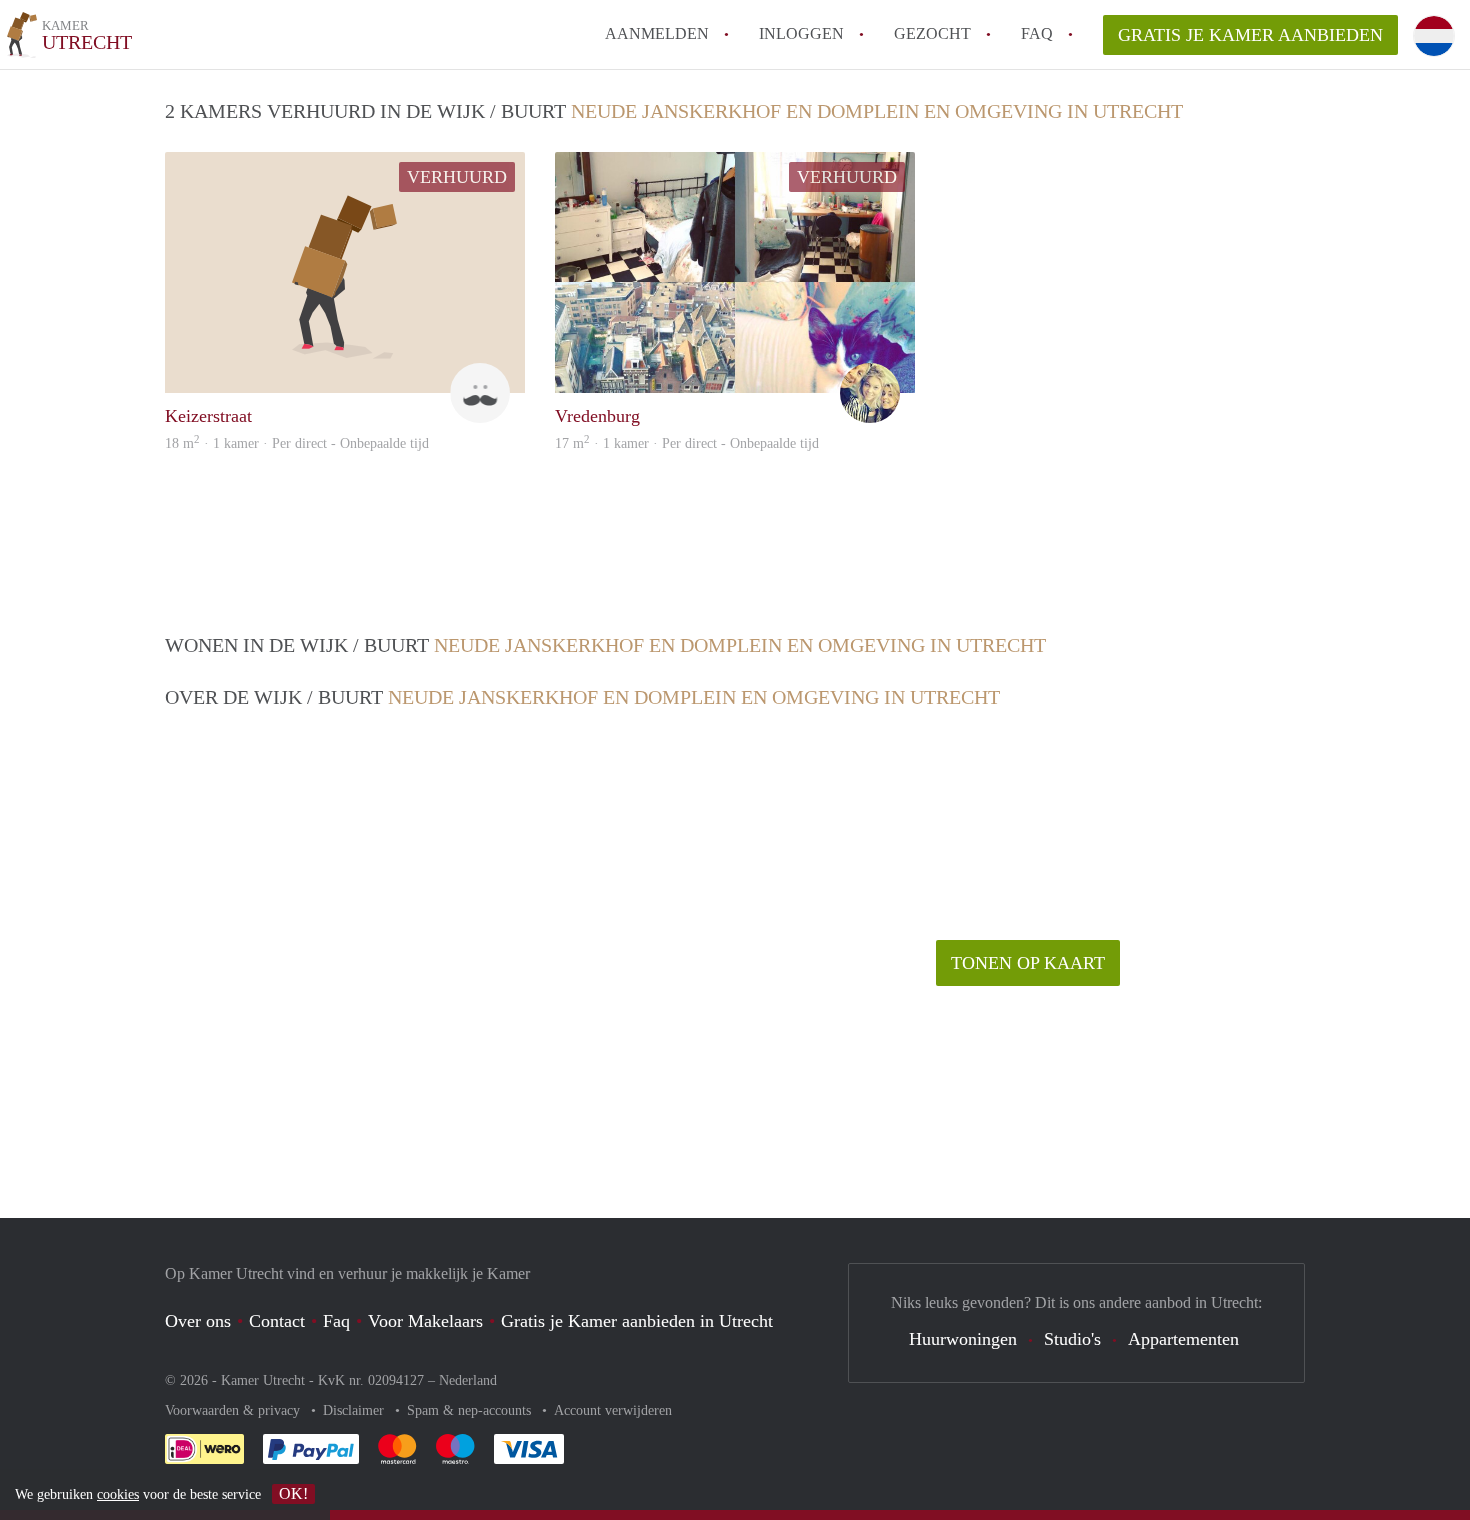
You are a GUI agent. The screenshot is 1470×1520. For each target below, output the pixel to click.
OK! (293, 1493)
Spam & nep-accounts (471, 1410)
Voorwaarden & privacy (234, 1410)
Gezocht (932, 33)
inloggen (801, 33)
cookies (118, 1494)
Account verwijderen (613, 1410)
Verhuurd (457, 177)
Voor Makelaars (425, 1321)
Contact (277, 1321)
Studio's (1072, 1339)
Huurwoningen (963, 1339)
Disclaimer (355, 1410)
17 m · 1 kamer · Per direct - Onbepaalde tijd (687, 443)
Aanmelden (657, 33)
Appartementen (1183, 1339)
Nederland (468, 1380)
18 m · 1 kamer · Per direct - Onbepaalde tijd (297, 443)
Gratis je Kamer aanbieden (1250, 35)
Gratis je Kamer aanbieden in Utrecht (637, 1321)
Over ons (198, 1321)
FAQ (1037, 33)
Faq (336, 1321)
